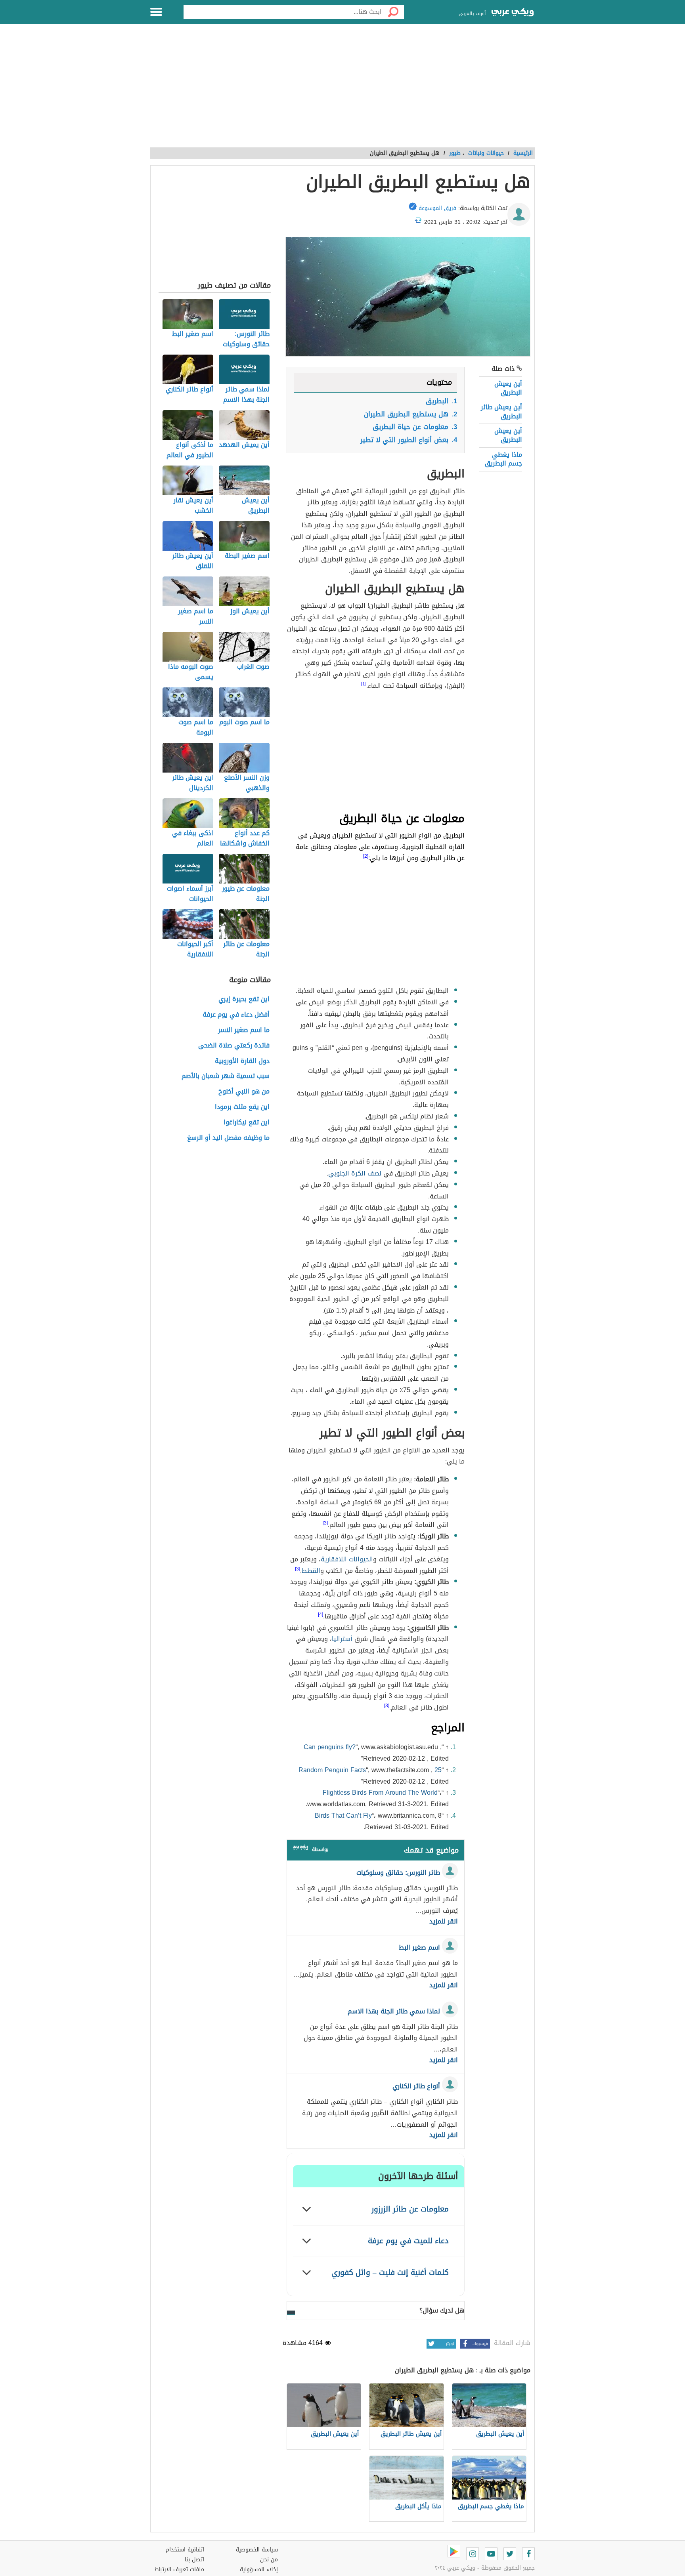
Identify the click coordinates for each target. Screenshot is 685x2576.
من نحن (269, 2560)
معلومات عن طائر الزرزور (410, 2209)
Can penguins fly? (330, 1747)
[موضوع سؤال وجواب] (300, 1849)
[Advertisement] (342, 90)
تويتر (450, 2344)
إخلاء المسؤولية (259, 2569)
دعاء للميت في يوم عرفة (408, 2241)
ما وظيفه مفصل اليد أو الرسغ (228, 1138)
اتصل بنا (194, 2560)
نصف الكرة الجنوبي (355, 1173)
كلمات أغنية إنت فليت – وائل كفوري (390, 2272)
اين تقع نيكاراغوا (247, 1123)
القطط (311, 1571)
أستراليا (342, 1639)
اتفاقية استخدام (185, 2550)
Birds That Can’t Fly (343, 1816)
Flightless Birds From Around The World (380, 1793)
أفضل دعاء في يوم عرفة (236, 1015)
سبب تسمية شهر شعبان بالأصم (226, 1076)
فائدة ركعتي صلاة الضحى (234, 1046)
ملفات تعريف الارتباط (179, 2569)
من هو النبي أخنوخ (244, 1092)
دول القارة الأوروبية (242, 1061)
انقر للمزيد (444, 1922)
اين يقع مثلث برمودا (242, 1107)
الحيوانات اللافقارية (347, 1559)
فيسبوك (480, 2344)
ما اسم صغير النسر (244, 1030)
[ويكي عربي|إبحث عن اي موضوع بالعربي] (513, 13)
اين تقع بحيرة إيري (244, 999)
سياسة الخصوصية (257, 2550)
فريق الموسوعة (437, 208)
